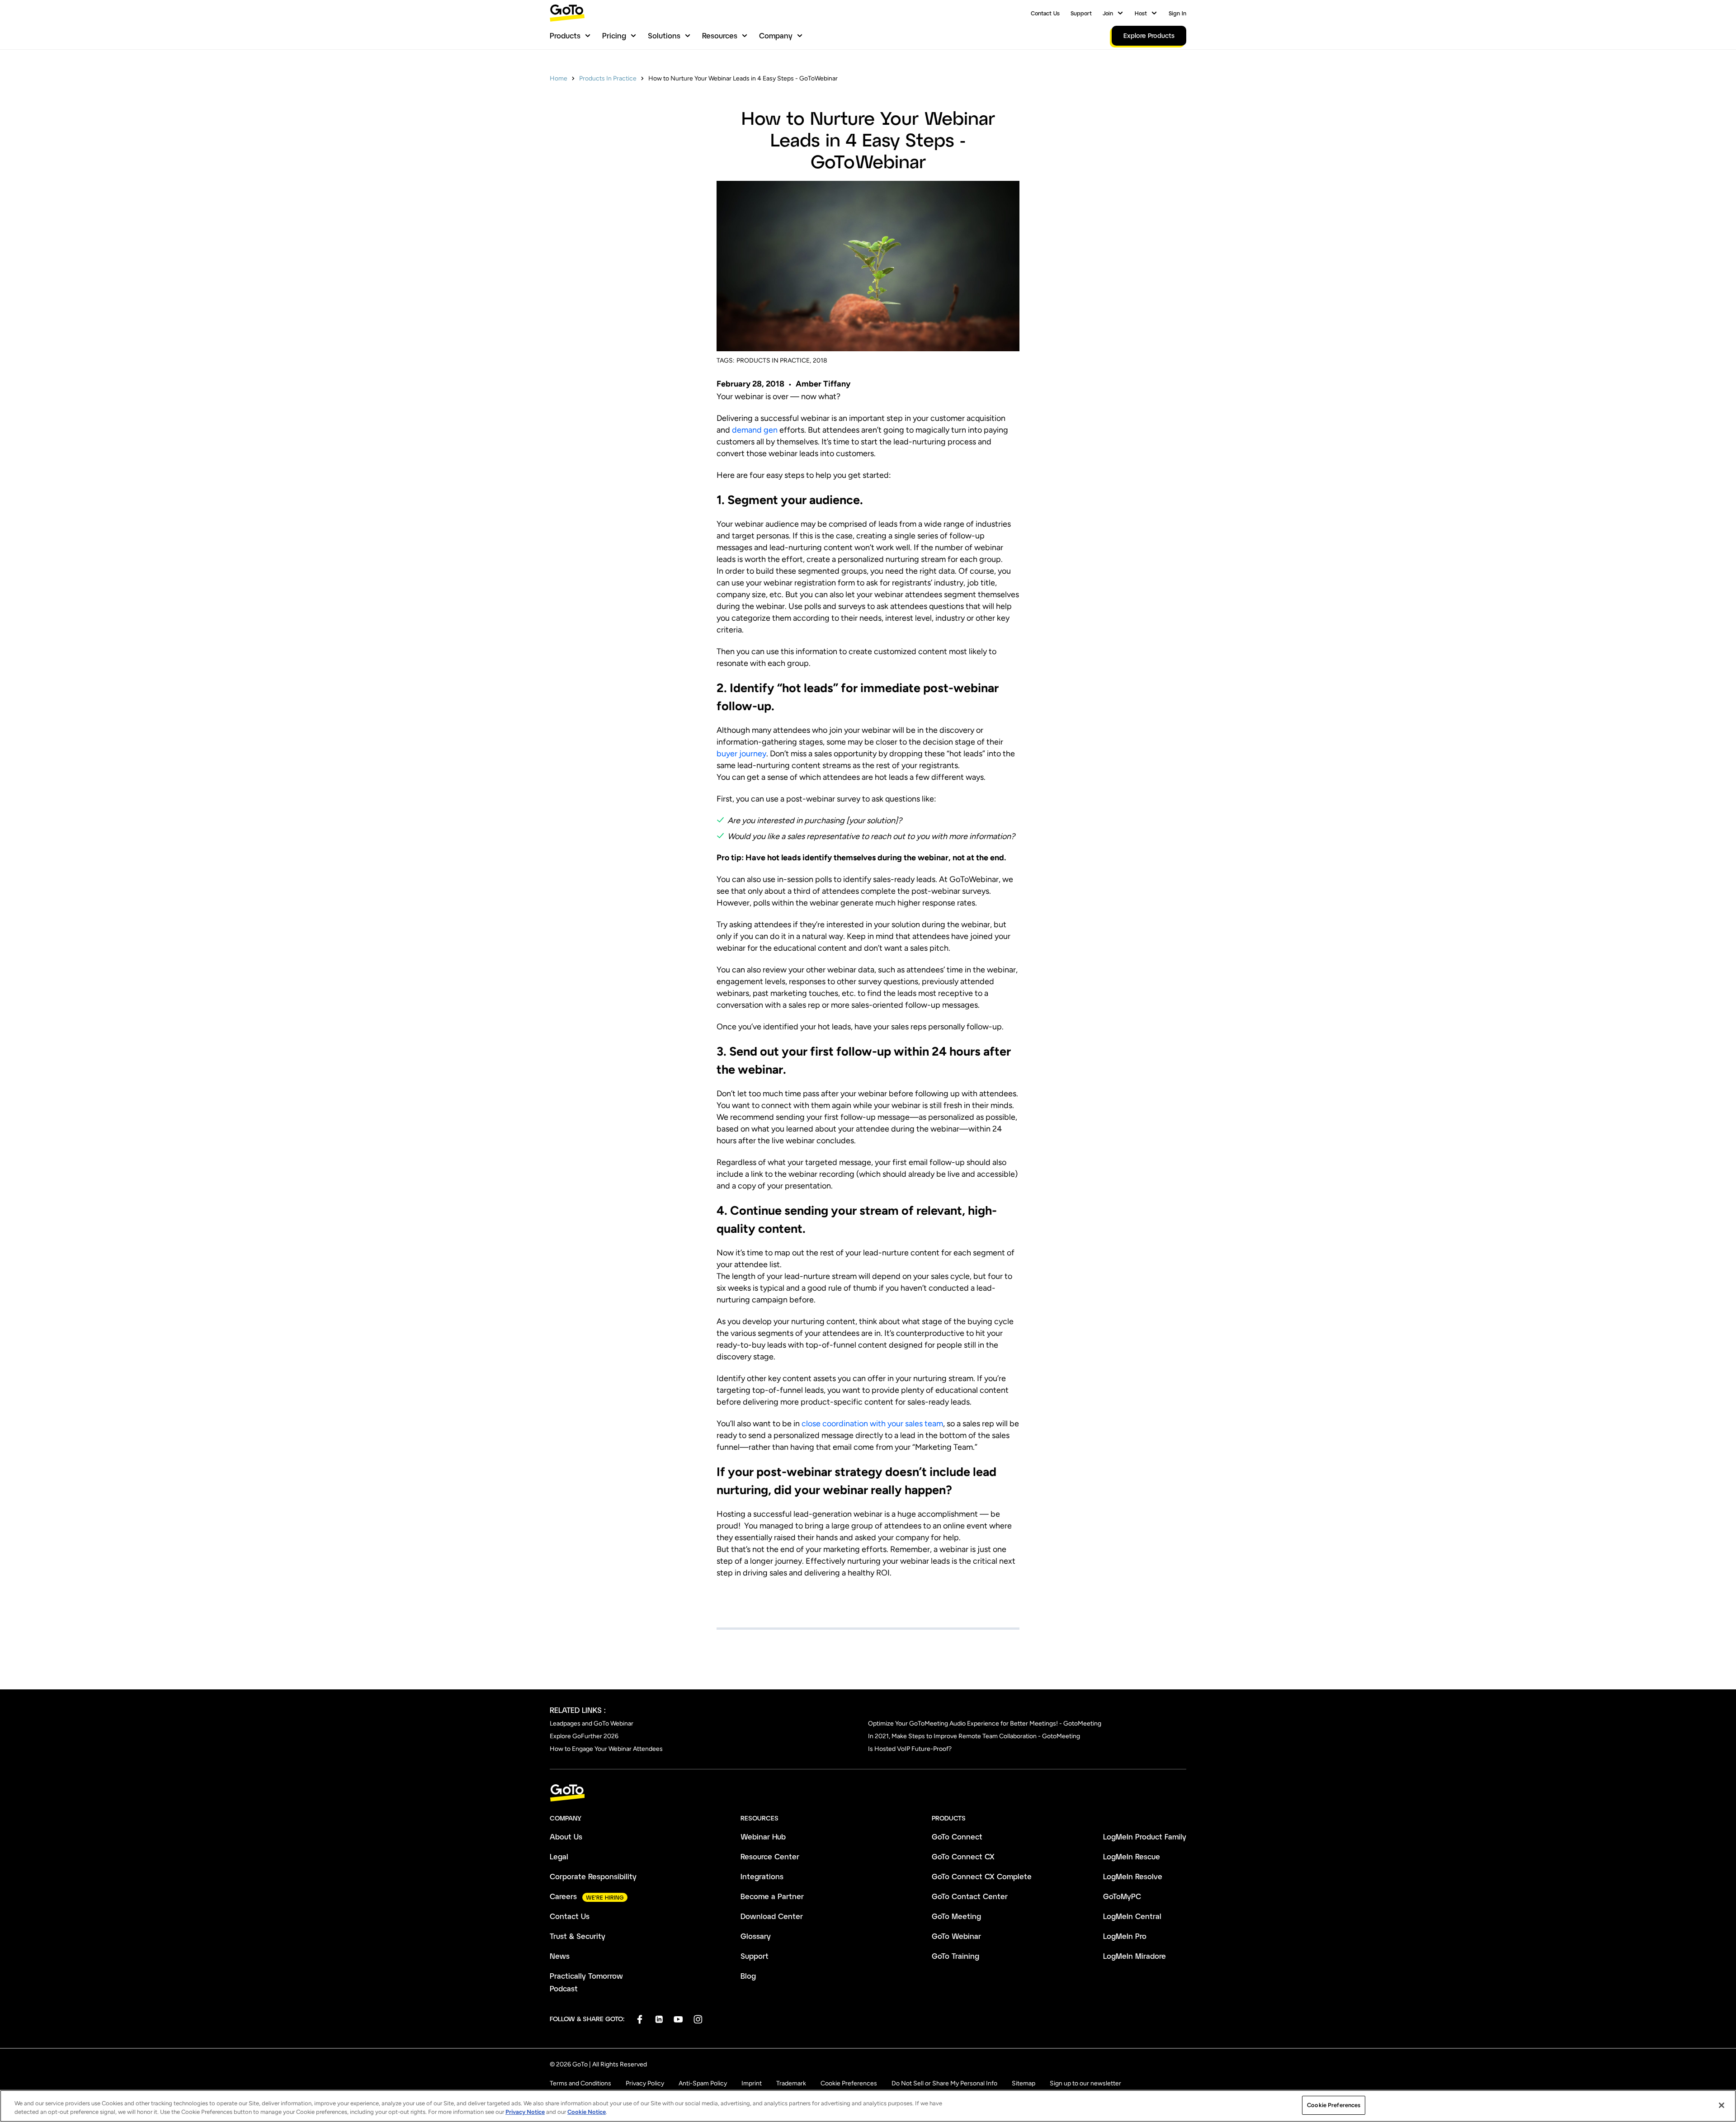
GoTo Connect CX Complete (982, 1876)
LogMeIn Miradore (1135, 1956)
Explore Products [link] (1149, 35)
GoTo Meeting (956, 1916)
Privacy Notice (525, 2112)
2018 (820, 361)
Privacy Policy (645, 2083)
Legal (559, 1856)
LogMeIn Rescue (1132, 1856)
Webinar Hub (763, 1837)
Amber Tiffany (823, 384)
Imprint (752, 2083)
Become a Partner (772, 1896)
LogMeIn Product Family (1145, 1837)
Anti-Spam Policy (703, 2083)
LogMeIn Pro (1125, 1936)
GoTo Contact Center (970, 1896)
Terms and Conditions (580, 2083)
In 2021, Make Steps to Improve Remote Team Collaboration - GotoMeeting (974, 1736)
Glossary (756, 1936)
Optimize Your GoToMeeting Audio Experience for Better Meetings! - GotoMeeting (985, 1724)
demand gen (755, 430)
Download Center (772, 1916)
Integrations (762, 1876)
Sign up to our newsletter (1085, 2083)
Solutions (664, 35)
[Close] (1722, 2105)
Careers (563, 1896)
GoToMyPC (1122, 1896)
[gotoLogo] (567, 13)
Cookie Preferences (849, 2083)
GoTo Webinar (956, 1936)
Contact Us (1045, 13)
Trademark (791, 2083)
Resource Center (770, 1856)
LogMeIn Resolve (1133, 1876)
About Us (566, 1837)
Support (1081, 13)
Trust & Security (578, 1936)
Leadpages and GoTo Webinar (592, 1724)
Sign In (1177, 13)
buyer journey (741, 754)
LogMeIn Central (1132, 1916)
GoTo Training (955, 1956)
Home (559, 78)
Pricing (614, 35)
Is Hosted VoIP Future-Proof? (910, 1749)
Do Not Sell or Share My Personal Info (944, 2083)
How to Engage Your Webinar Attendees (606, 1749)
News (560, 1956)
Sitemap (1024, 2083)
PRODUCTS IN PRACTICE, (774, 361)
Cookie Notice (587, 2112)
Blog (748, 1976)
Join (1108, 13)
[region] (868, 2106)
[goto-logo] (868, 1793)
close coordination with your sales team (872, 1424)
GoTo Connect (957, 1837)
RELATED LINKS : (578, 1710)
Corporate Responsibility (593, 1876)
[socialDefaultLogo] (639, 2019)
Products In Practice (608, 78)
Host (1141, 13)
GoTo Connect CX (963, 1856)
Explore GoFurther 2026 (584, 1736)
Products (565, 35)
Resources (720, 35)
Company (776, 35)
